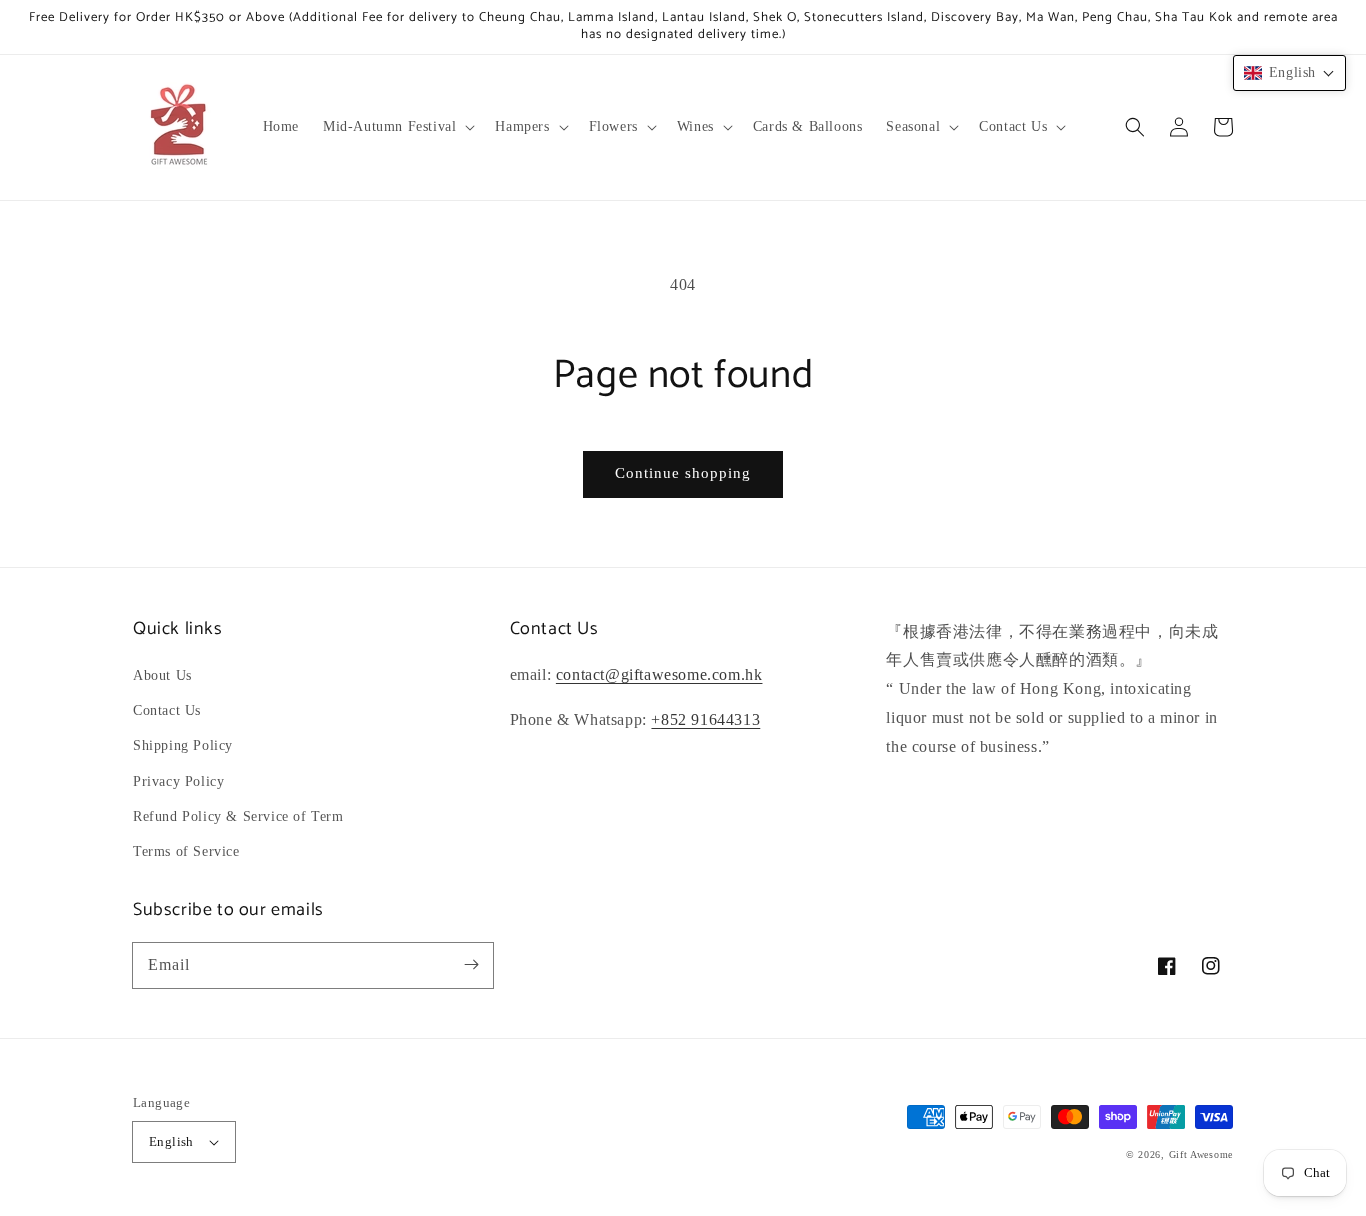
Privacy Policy (178, 781)
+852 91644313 (705, 719)
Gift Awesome (1201, 1154)
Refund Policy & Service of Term (238, 816)
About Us (162, 675)
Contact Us (167, 710)
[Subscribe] (471, 965)
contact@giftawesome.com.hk (659, 674)
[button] (397, 127)
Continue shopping (683, 473)
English (171, 1141)
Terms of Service (186, 851)
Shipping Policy (183, 745)
